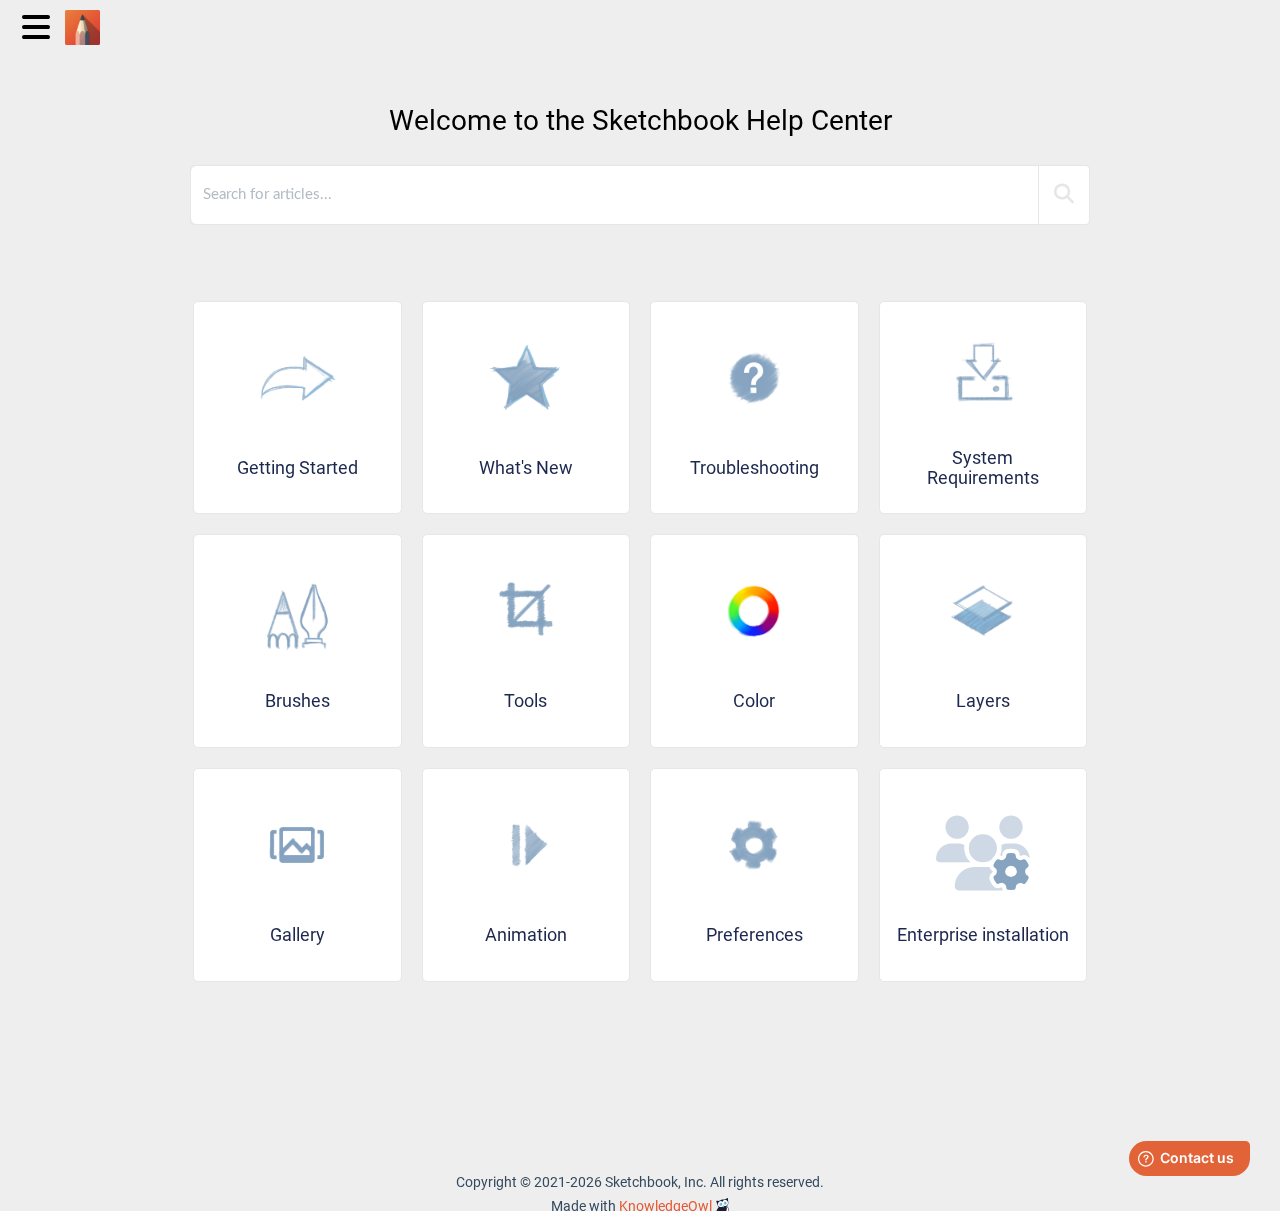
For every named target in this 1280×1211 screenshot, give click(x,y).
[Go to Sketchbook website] (90, 17)
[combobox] (616, 195)
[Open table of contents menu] (40, 24)
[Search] (1063, 195)
